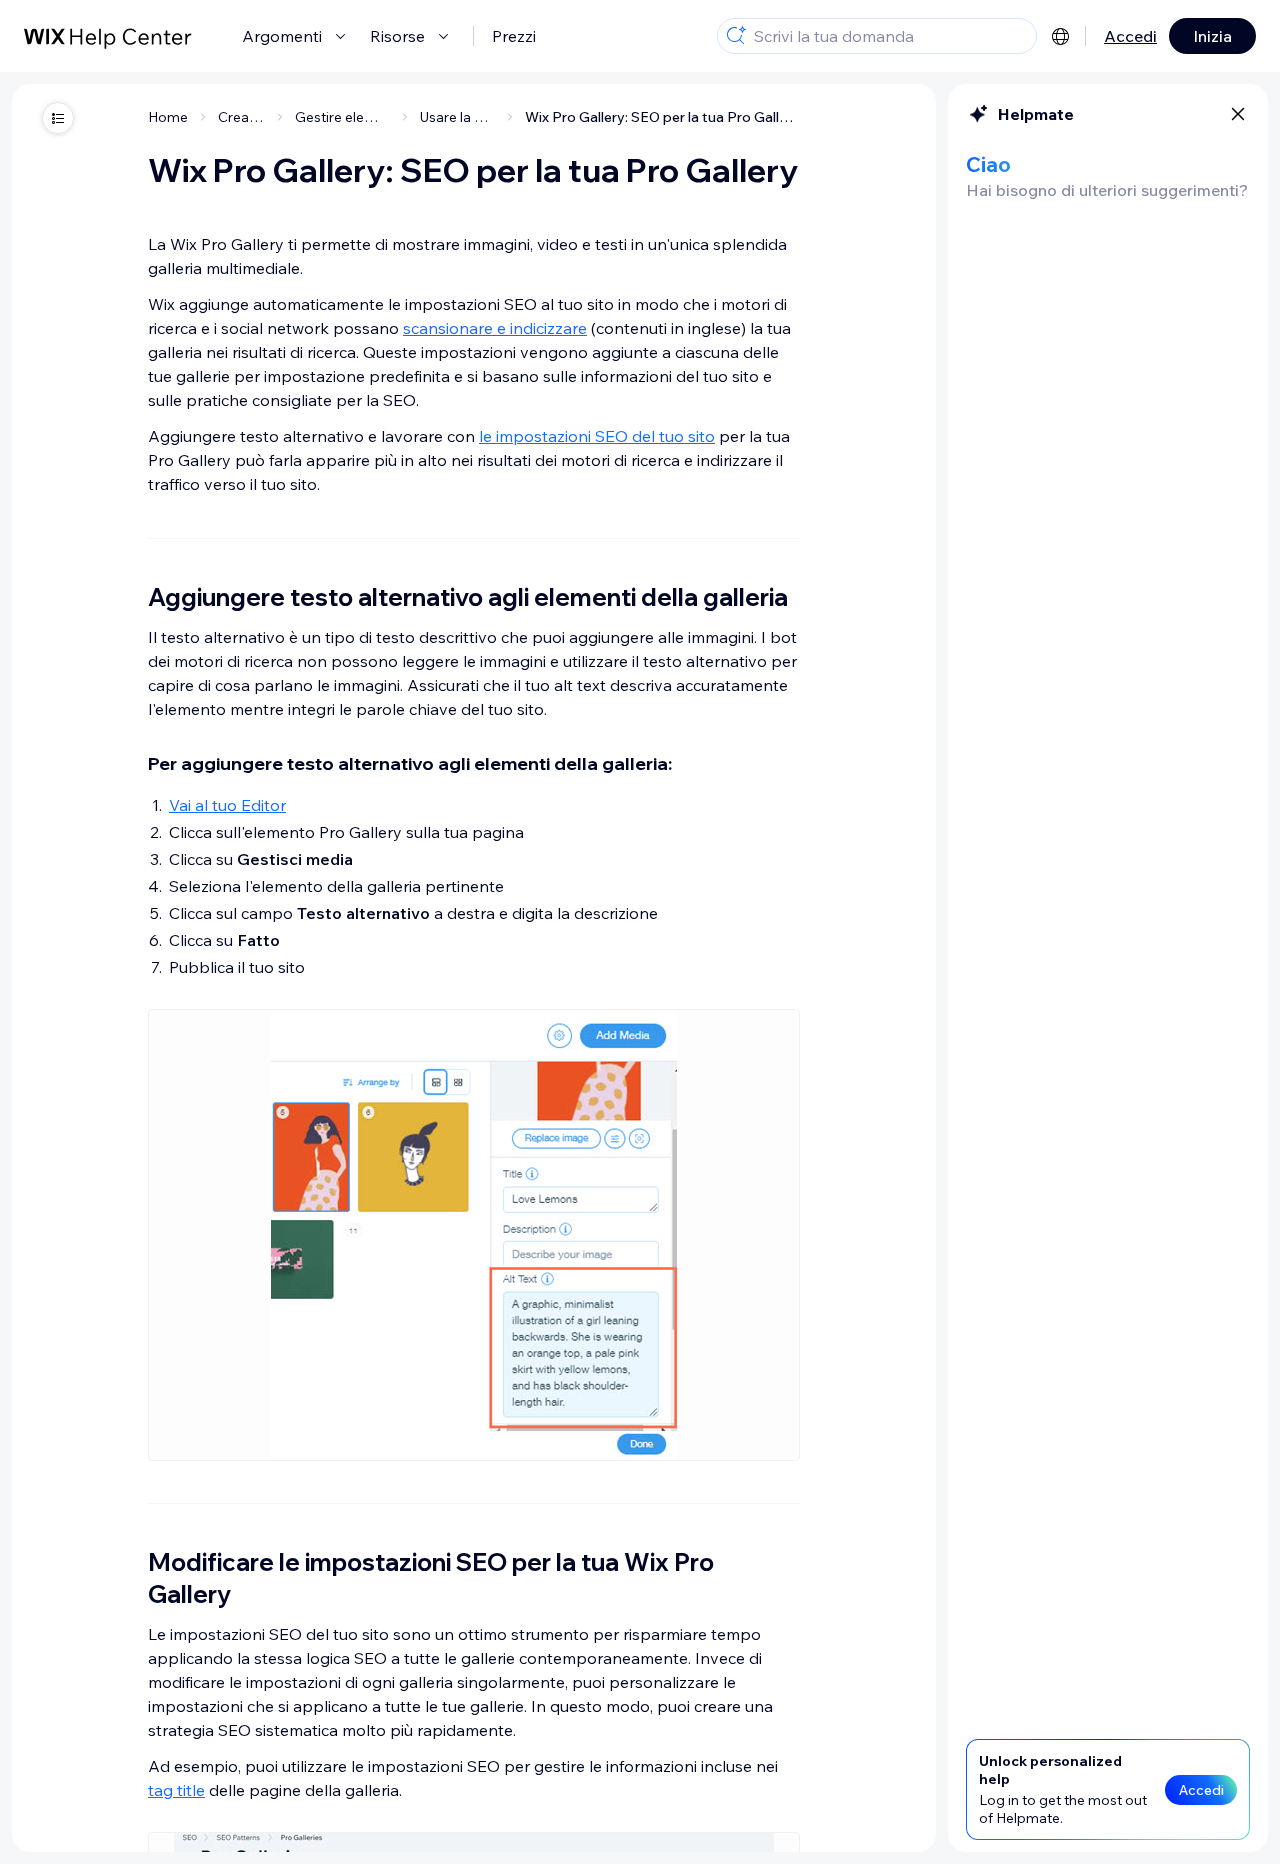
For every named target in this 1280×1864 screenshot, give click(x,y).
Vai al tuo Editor (227, 805)
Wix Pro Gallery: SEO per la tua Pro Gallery (662, 117)
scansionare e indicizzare (495, 328)
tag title (176, 1790)
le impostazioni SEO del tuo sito (597, 436)
